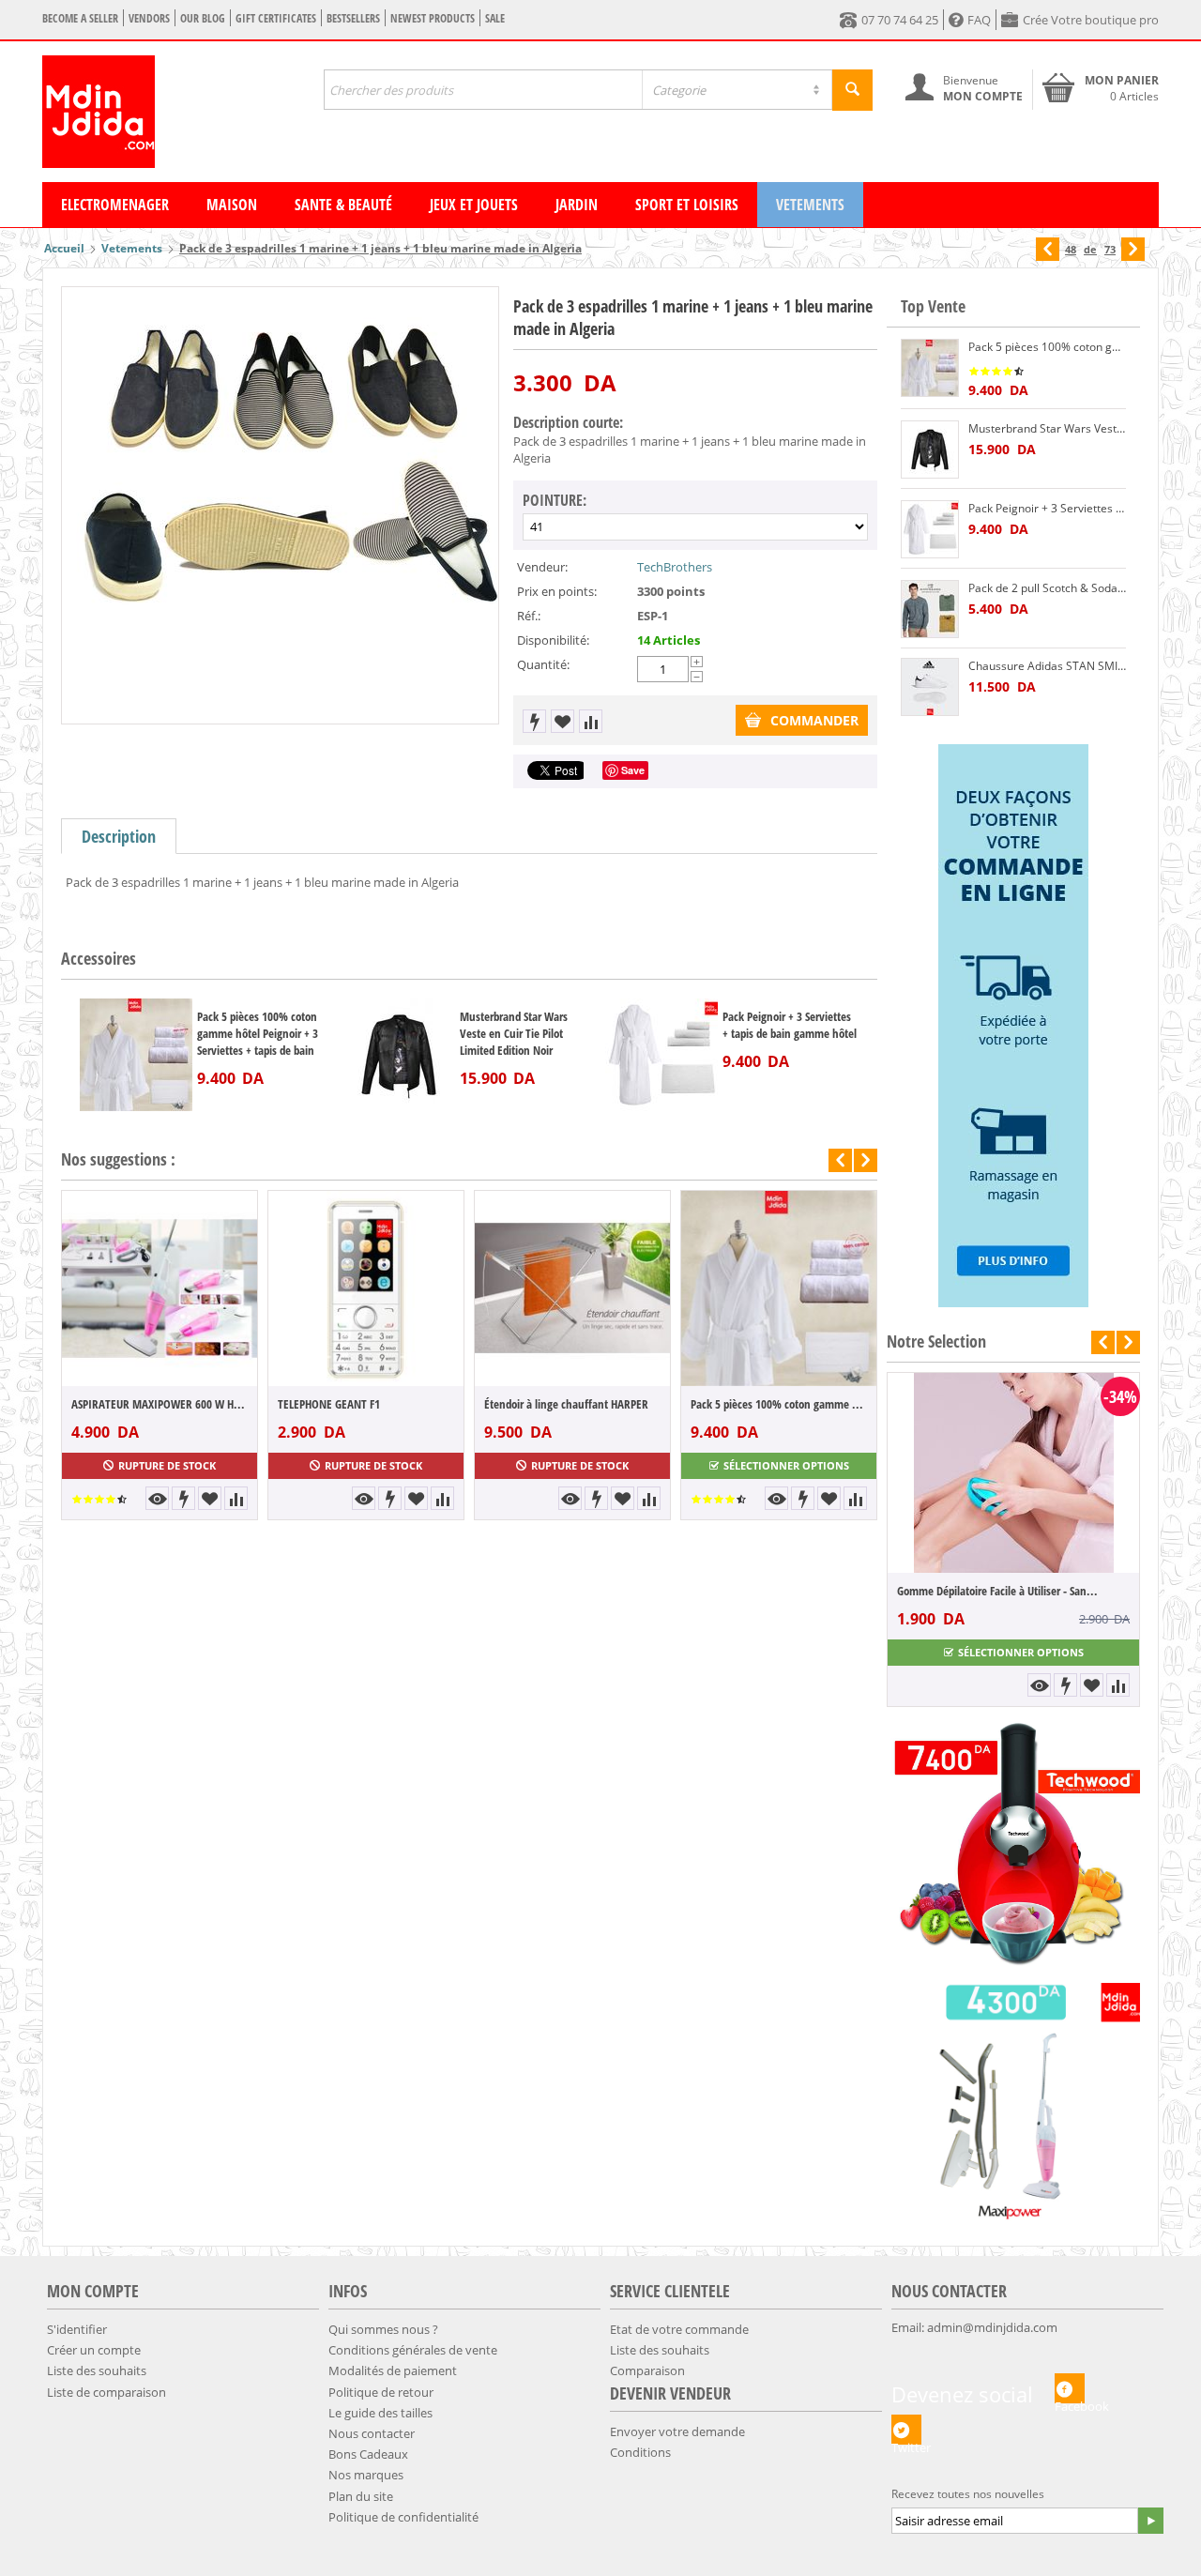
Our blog (203, 18)
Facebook (1070, 2401)
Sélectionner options (786, 1465)
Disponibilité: (553, 640)
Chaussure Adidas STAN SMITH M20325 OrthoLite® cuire (1047, 666)
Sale (495, 18)
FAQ (979, 20)
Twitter (906, 2442)
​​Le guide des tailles (380, 2413)
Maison (232, 205)
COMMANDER (814, 720)
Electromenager (115, 205)
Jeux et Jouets (474, 205)
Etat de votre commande (679, 2329)
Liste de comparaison (106, 2392)
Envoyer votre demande (677, 2431)
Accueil (64, 248)
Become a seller (80, 18)
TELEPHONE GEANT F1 (329, 1404)
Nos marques (366, 2475)
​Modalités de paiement (393, 2370)
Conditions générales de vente (413, 2350)
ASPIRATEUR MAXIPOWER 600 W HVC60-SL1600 (160, 1404)
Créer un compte (94, 2350)
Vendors (149, 18)
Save (633, 770)
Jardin (577, 205)
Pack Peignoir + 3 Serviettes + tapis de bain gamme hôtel (790, 1025)
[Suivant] (1133, 249)
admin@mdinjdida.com (992, 2327)
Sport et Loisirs (687, 205)
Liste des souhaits (97, 2370)
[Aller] (1150, 2521)
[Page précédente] (1048, 249)
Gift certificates (276, 18)
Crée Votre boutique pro (1091, 20)
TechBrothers (675, 567)
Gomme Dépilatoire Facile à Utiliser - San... (867, 1591)
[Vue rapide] (157, 1498)
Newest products (433, 18)
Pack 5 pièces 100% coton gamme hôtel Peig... (779, 1404)
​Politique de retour (381, 2392)
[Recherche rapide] (852, 90)
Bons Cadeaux (368, 2454)
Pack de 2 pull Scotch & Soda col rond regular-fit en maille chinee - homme (1047, 588)
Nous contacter (372, 2433)
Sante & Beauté (343, 205)
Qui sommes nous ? (383, 2329)
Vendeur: (542, 567)
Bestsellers (353, 18)
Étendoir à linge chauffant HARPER (566, 1404)
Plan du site (361, 2496)
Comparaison (647, 2370)
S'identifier (77, 2329)
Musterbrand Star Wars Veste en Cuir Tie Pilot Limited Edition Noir (514, 1033)
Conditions (640, 2452)
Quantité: (543, 664)
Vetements (810, 205)
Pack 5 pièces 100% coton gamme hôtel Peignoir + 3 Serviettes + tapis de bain (258, 1033)
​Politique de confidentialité (403, 2517)
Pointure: (555, 500)
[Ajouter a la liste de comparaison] (591, 721)
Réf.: (529, 616)
